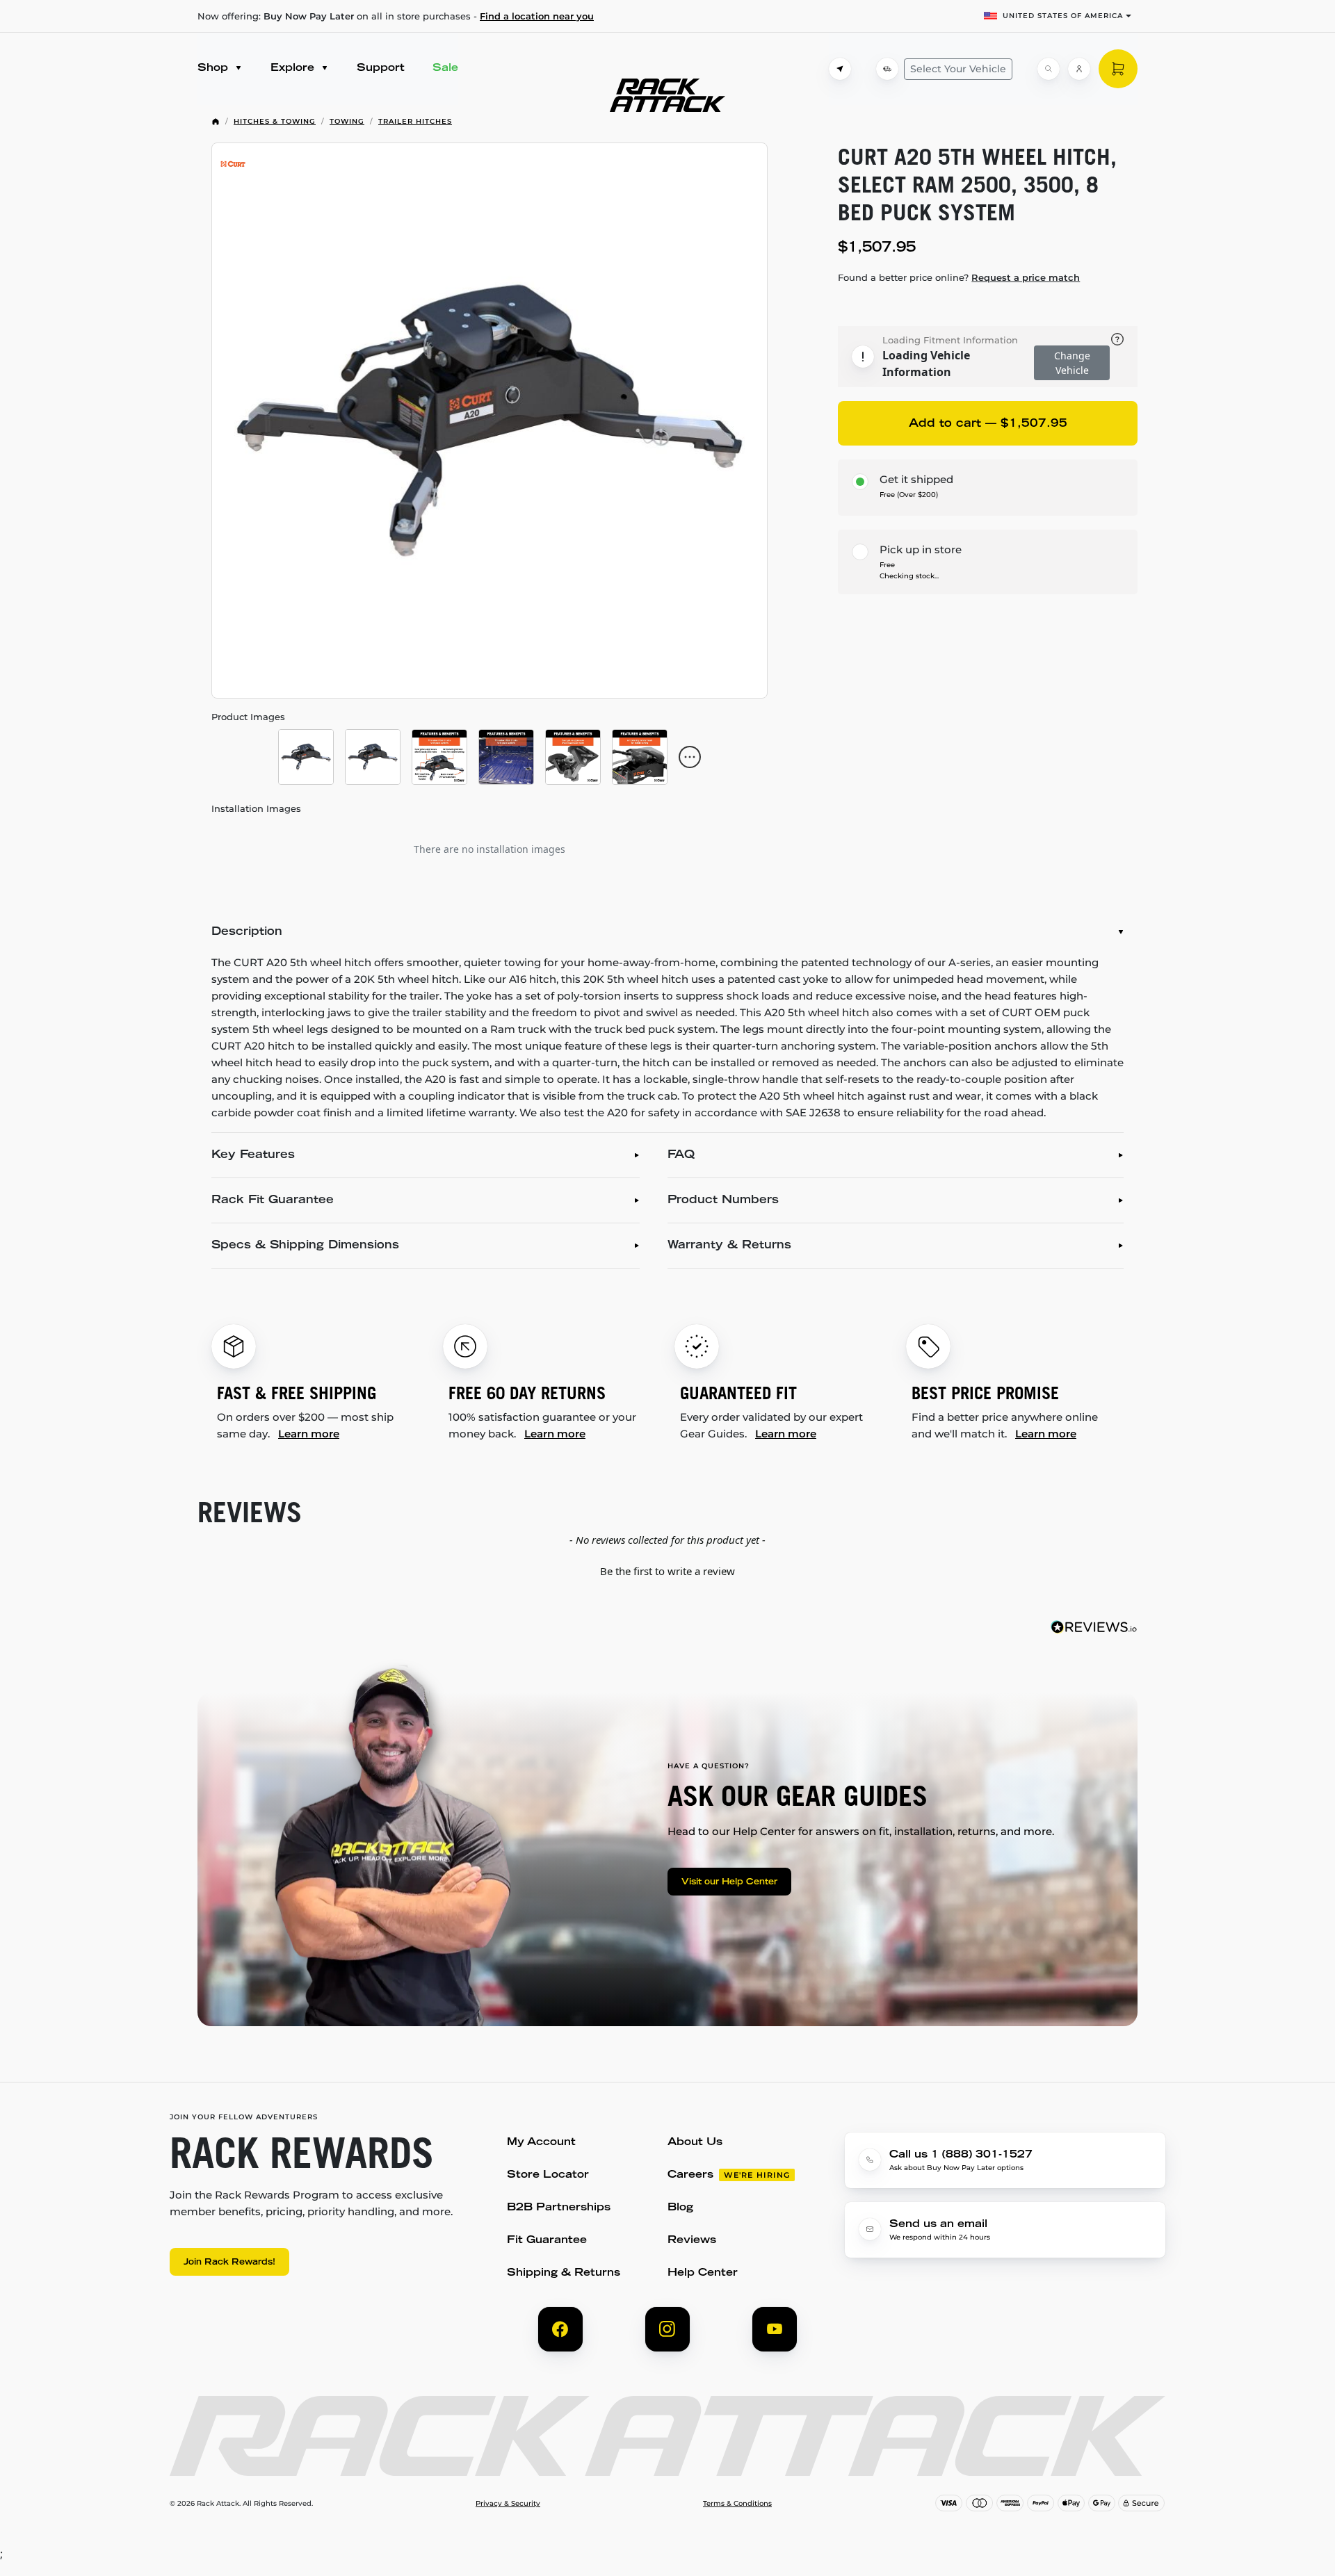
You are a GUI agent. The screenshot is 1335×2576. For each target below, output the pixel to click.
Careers (690, 2175)
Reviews (692, 2241)
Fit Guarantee (547, 2241)
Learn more (309, 1434)
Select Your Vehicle (958, 69)
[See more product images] (690, 757)
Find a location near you (537, 16)
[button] (667, 1570)
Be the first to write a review (667, 1571)
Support (381, 68)
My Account (541, 2143)
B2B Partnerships (559, 2208)
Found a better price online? (959, 277)
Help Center (703, 2273)
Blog (680, 2208)
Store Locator (548, 2175)
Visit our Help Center (729, 1882)
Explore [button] (294, 68)
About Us (695, 2143)
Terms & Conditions (737, 2504)
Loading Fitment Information (950, 340)
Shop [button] (215, 68)
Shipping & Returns (564, 2273)
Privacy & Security (508, 2504)
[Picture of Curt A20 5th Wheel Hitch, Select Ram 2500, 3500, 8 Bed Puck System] (489, 421)
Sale (445, 68)
